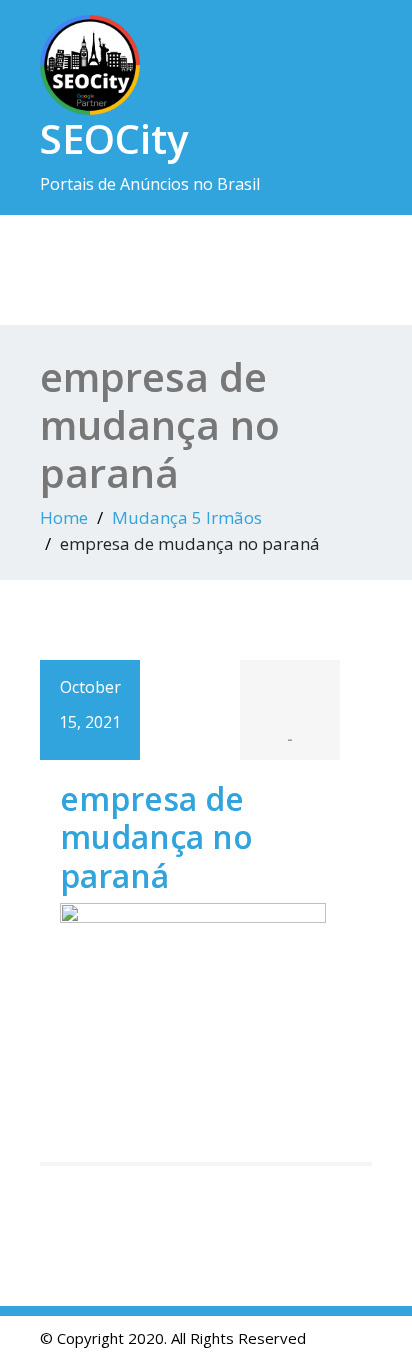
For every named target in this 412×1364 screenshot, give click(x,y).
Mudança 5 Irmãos (187, 517)
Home (64, 517)
